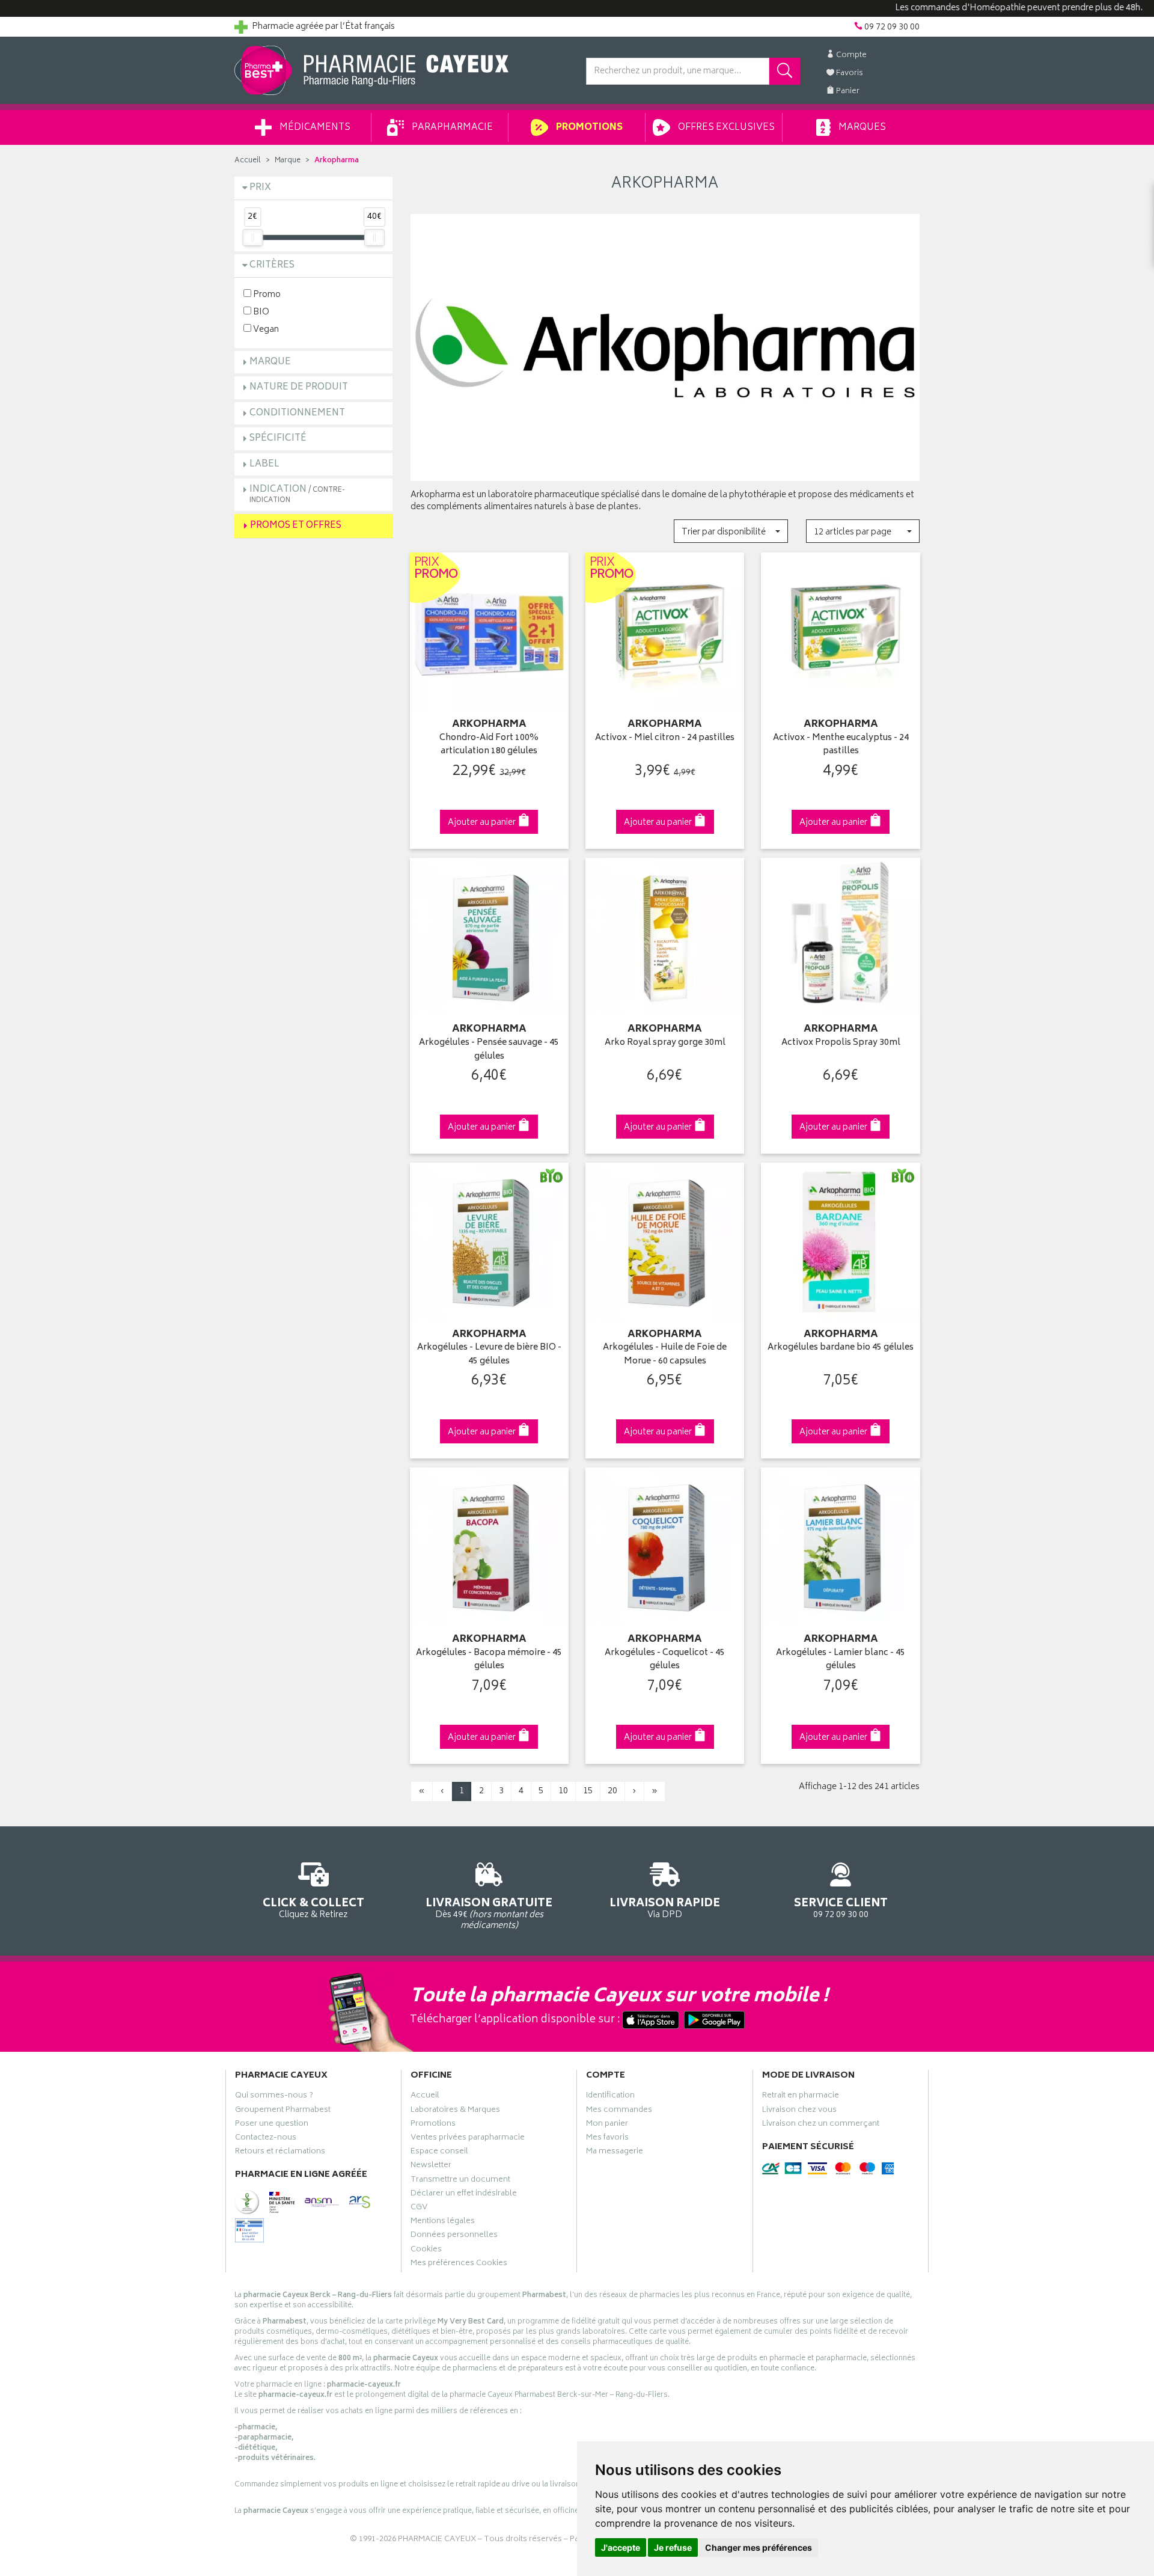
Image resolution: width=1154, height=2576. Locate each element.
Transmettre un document (460, 2181)
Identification (610, 2097)
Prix (260, 188)
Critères (272, 265)
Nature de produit (299, 387)
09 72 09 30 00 (841, 1908)
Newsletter (431, 2167)
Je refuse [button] (673, 2547)
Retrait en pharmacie (801, 2097)
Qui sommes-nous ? (274, 2097)
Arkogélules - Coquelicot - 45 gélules (665, 1660)
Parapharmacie (451, 128)
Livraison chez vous (799, 2111)
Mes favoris (607, 2139)
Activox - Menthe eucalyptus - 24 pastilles (841, 745)
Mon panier (607, 2125)
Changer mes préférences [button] (759, 2547)
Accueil (248, 161)
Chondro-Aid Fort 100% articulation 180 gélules (489, 745)
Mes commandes (619, 2111)
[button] (731, 531)
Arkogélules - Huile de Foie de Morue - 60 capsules (665, 1355)
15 (588, 1791)
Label (264, 464)
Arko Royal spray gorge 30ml (665, 1043)
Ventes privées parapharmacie (468, 2139)
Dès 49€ (489, 1913)
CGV (419, 2209)
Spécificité (278, 439)
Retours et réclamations (280, 2153)
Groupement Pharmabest (283, 2111)
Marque (288, 161)
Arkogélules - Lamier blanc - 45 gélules (841, 1660)
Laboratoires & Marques (455, 2111)
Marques (861, 128)
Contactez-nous (266, 2139)
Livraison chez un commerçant (821, 2125)
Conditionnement (297, 413)
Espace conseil (439, 2153)
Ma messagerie (615, 2153)
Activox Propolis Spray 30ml (841, 1043)
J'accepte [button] (621, 2547)
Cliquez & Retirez (313, 1908)
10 (563, 1791)
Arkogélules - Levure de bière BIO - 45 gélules (489, 1355)
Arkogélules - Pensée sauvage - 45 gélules (489, 1050)
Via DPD (665, 1908)
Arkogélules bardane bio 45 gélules (841, 1348)
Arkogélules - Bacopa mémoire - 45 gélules (489, 1660)
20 (612, 1791)
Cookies (426, 2251)
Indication (297, 494)
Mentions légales (443, 2223)
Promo (266, 294)
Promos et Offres (296, 526)
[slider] (252, 237)
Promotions (588, 128)
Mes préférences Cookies (459, 2265)
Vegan (265, 329)
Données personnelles (454, 2236)
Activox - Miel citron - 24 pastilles (665, 739)
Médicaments (314, 128)
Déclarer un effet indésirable (464, 2195)
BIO (260, 312)
